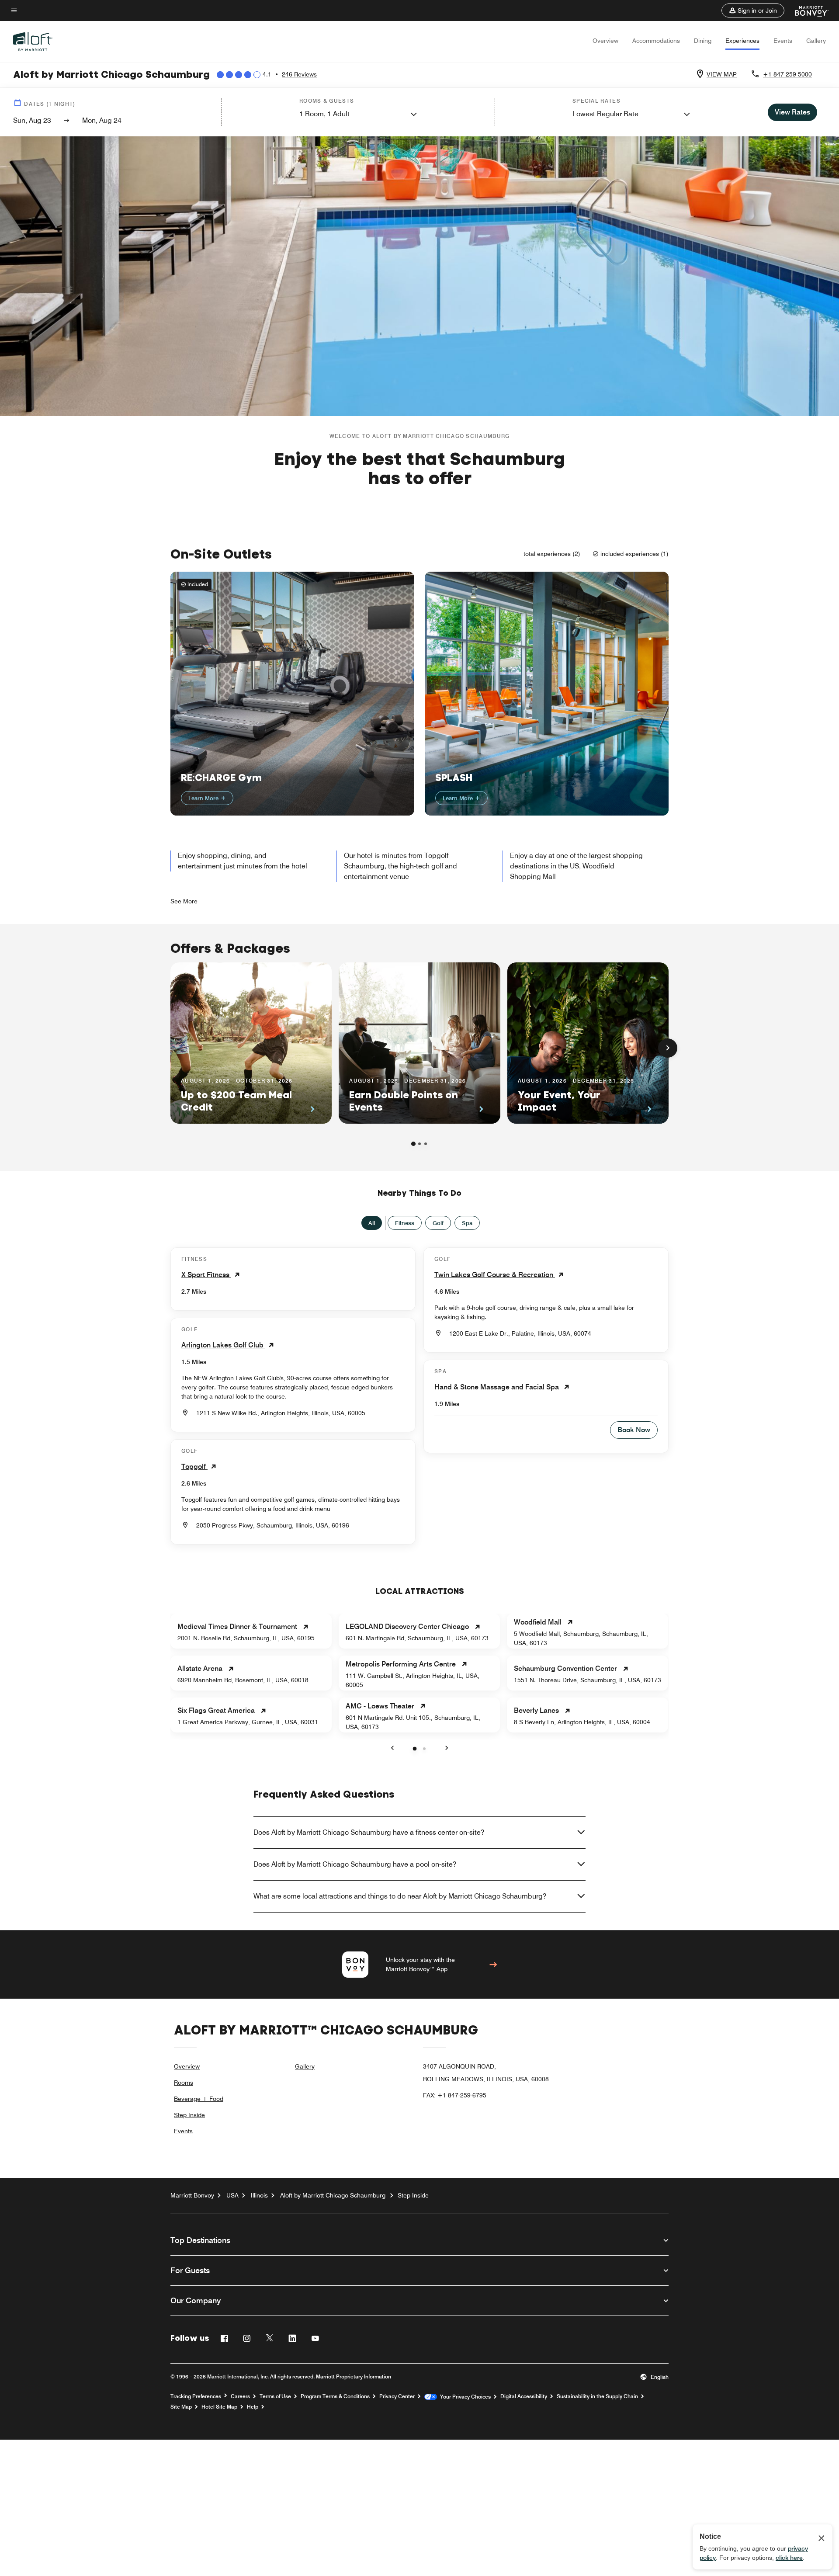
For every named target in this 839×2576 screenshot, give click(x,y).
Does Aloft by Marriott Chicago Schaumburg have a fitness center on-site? (369, 1832)
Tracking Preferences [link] (196, 2396)
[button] (753, 10)
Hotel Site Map (219, 2407)
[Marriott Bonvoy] (806, 10)
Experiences (742, 41)
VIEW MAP (722, 74)
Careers (240, 2396)
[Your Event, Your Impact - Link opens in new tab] (588, 1043)
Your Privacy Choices (464, 2397)
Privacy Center (397, 2396)
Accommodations (656, 41)
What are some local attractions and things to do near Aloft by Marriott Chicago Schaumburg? (400, 1896)
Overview (605, 41)
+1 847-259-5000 (787, 74)
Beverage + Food (199, 2099)
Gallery (816, 41)
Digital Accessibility (524, 2396)
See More (184, 901)
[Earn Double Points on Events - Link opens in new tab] (419, 1043)
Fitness (405, 1223)
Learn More (204, 798)
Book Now (634, 1430)
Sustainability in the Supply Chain (597, 2396)
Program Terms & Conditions (335, 2396)
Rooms (184, 2083)
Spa (467, 1223)
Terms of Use (275, 2396)
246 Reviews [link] (299, 74)
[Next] (668, 1048)
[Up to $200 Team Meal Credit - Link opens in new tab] (251, 1043)
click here (789, 2558)
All (372, 1223)
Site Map (181, 2407)
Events (783, 41)
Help (253, 2407)
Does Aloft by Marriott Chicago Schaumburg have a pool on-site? (355, 1864)
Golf (438, 1223)
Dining (703, 41)
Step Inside (189, 2115)
